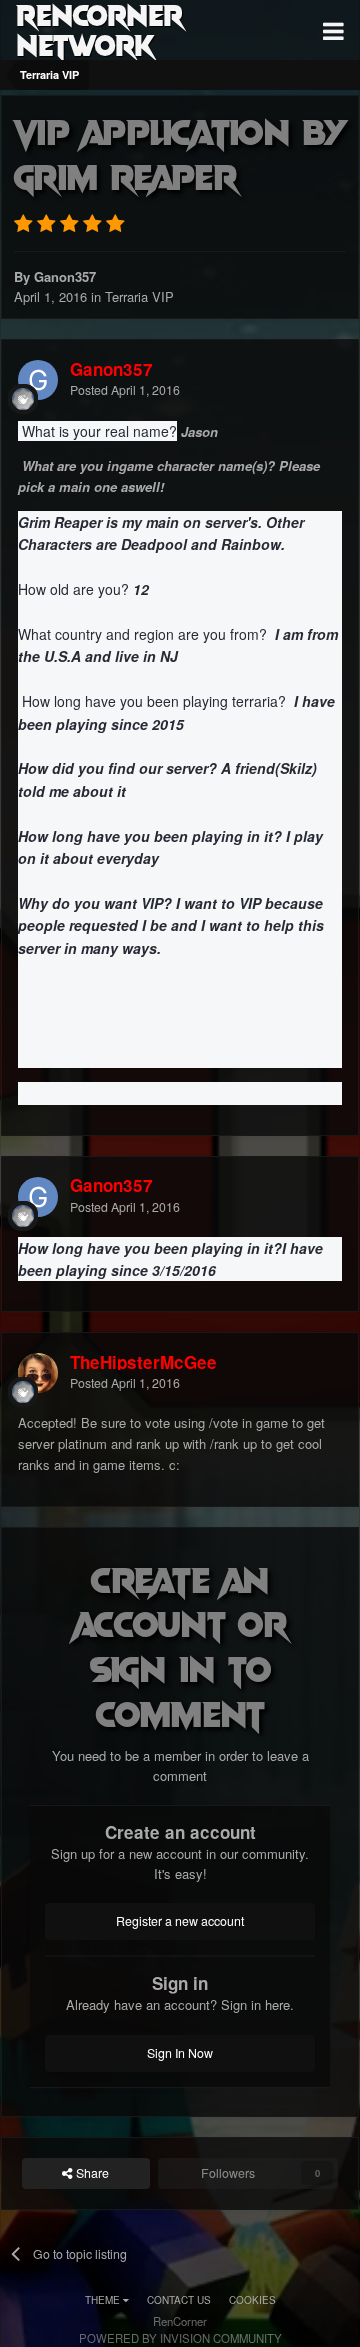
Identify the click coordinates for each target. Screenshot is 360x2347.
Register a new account (180, 1921)
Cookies (252, 2300)
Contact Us (179, 2300)
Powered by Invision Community (180, 2338)
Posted (125, 390)
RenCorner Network (99, 30)
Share (91, 2173)
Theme (104, 2300)
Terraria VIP (139, 296)
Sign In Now (180, 2053)
